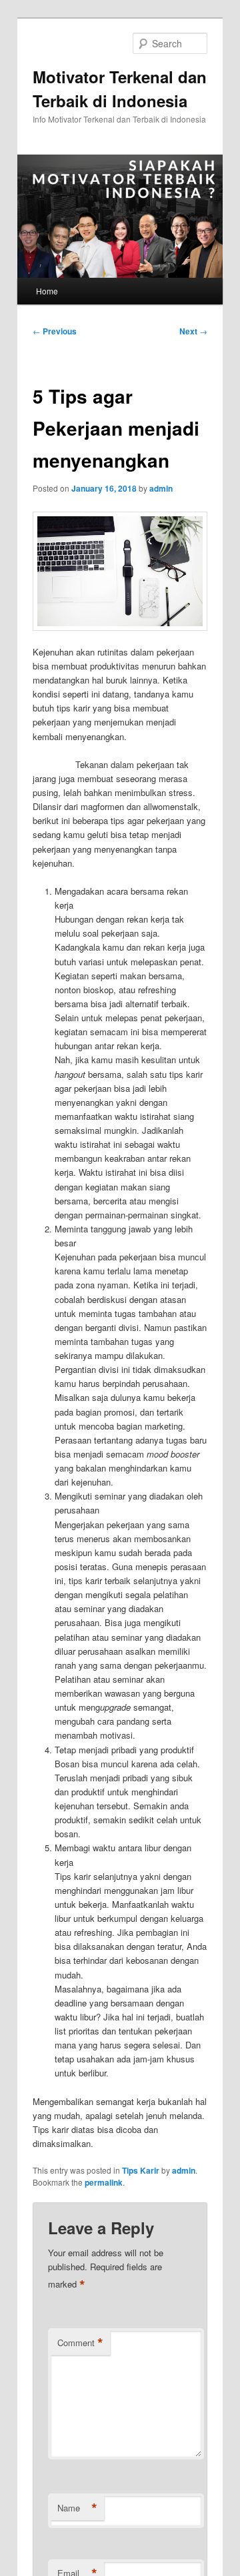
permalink (104, 2182)
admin (161, 488)
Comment (80, 2343)
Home (47, 291)
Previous (55, 331)
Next (193, 331)
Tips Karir (141, 2170)
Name (77, 2508)
